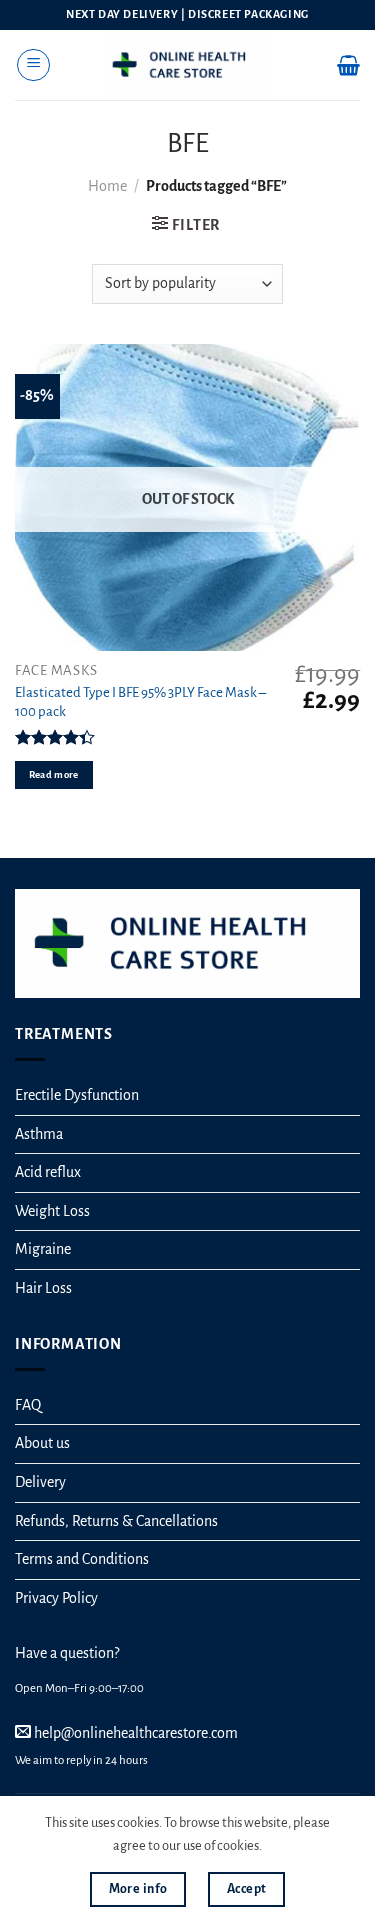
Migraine (43, 1249)
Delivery (40, 1482)
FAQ (28, 1405)
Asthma (39, 1134)
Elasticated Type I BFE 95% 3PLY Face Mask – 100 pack (140, 702)
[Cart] (348, 65)
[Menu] (33, 65)
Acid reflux (48, 1172)
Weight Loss (52, 1211)
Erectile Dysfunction (77, 1095)
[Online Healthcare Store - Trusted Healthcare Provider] (187, 64)
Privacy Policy (56, 1598)
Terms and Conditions (82, 1559)
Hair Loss (43, 1288)
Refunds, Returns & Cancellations (116, 1521)
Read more (54, 774)
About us (42, 1443)
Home (107, 186)
